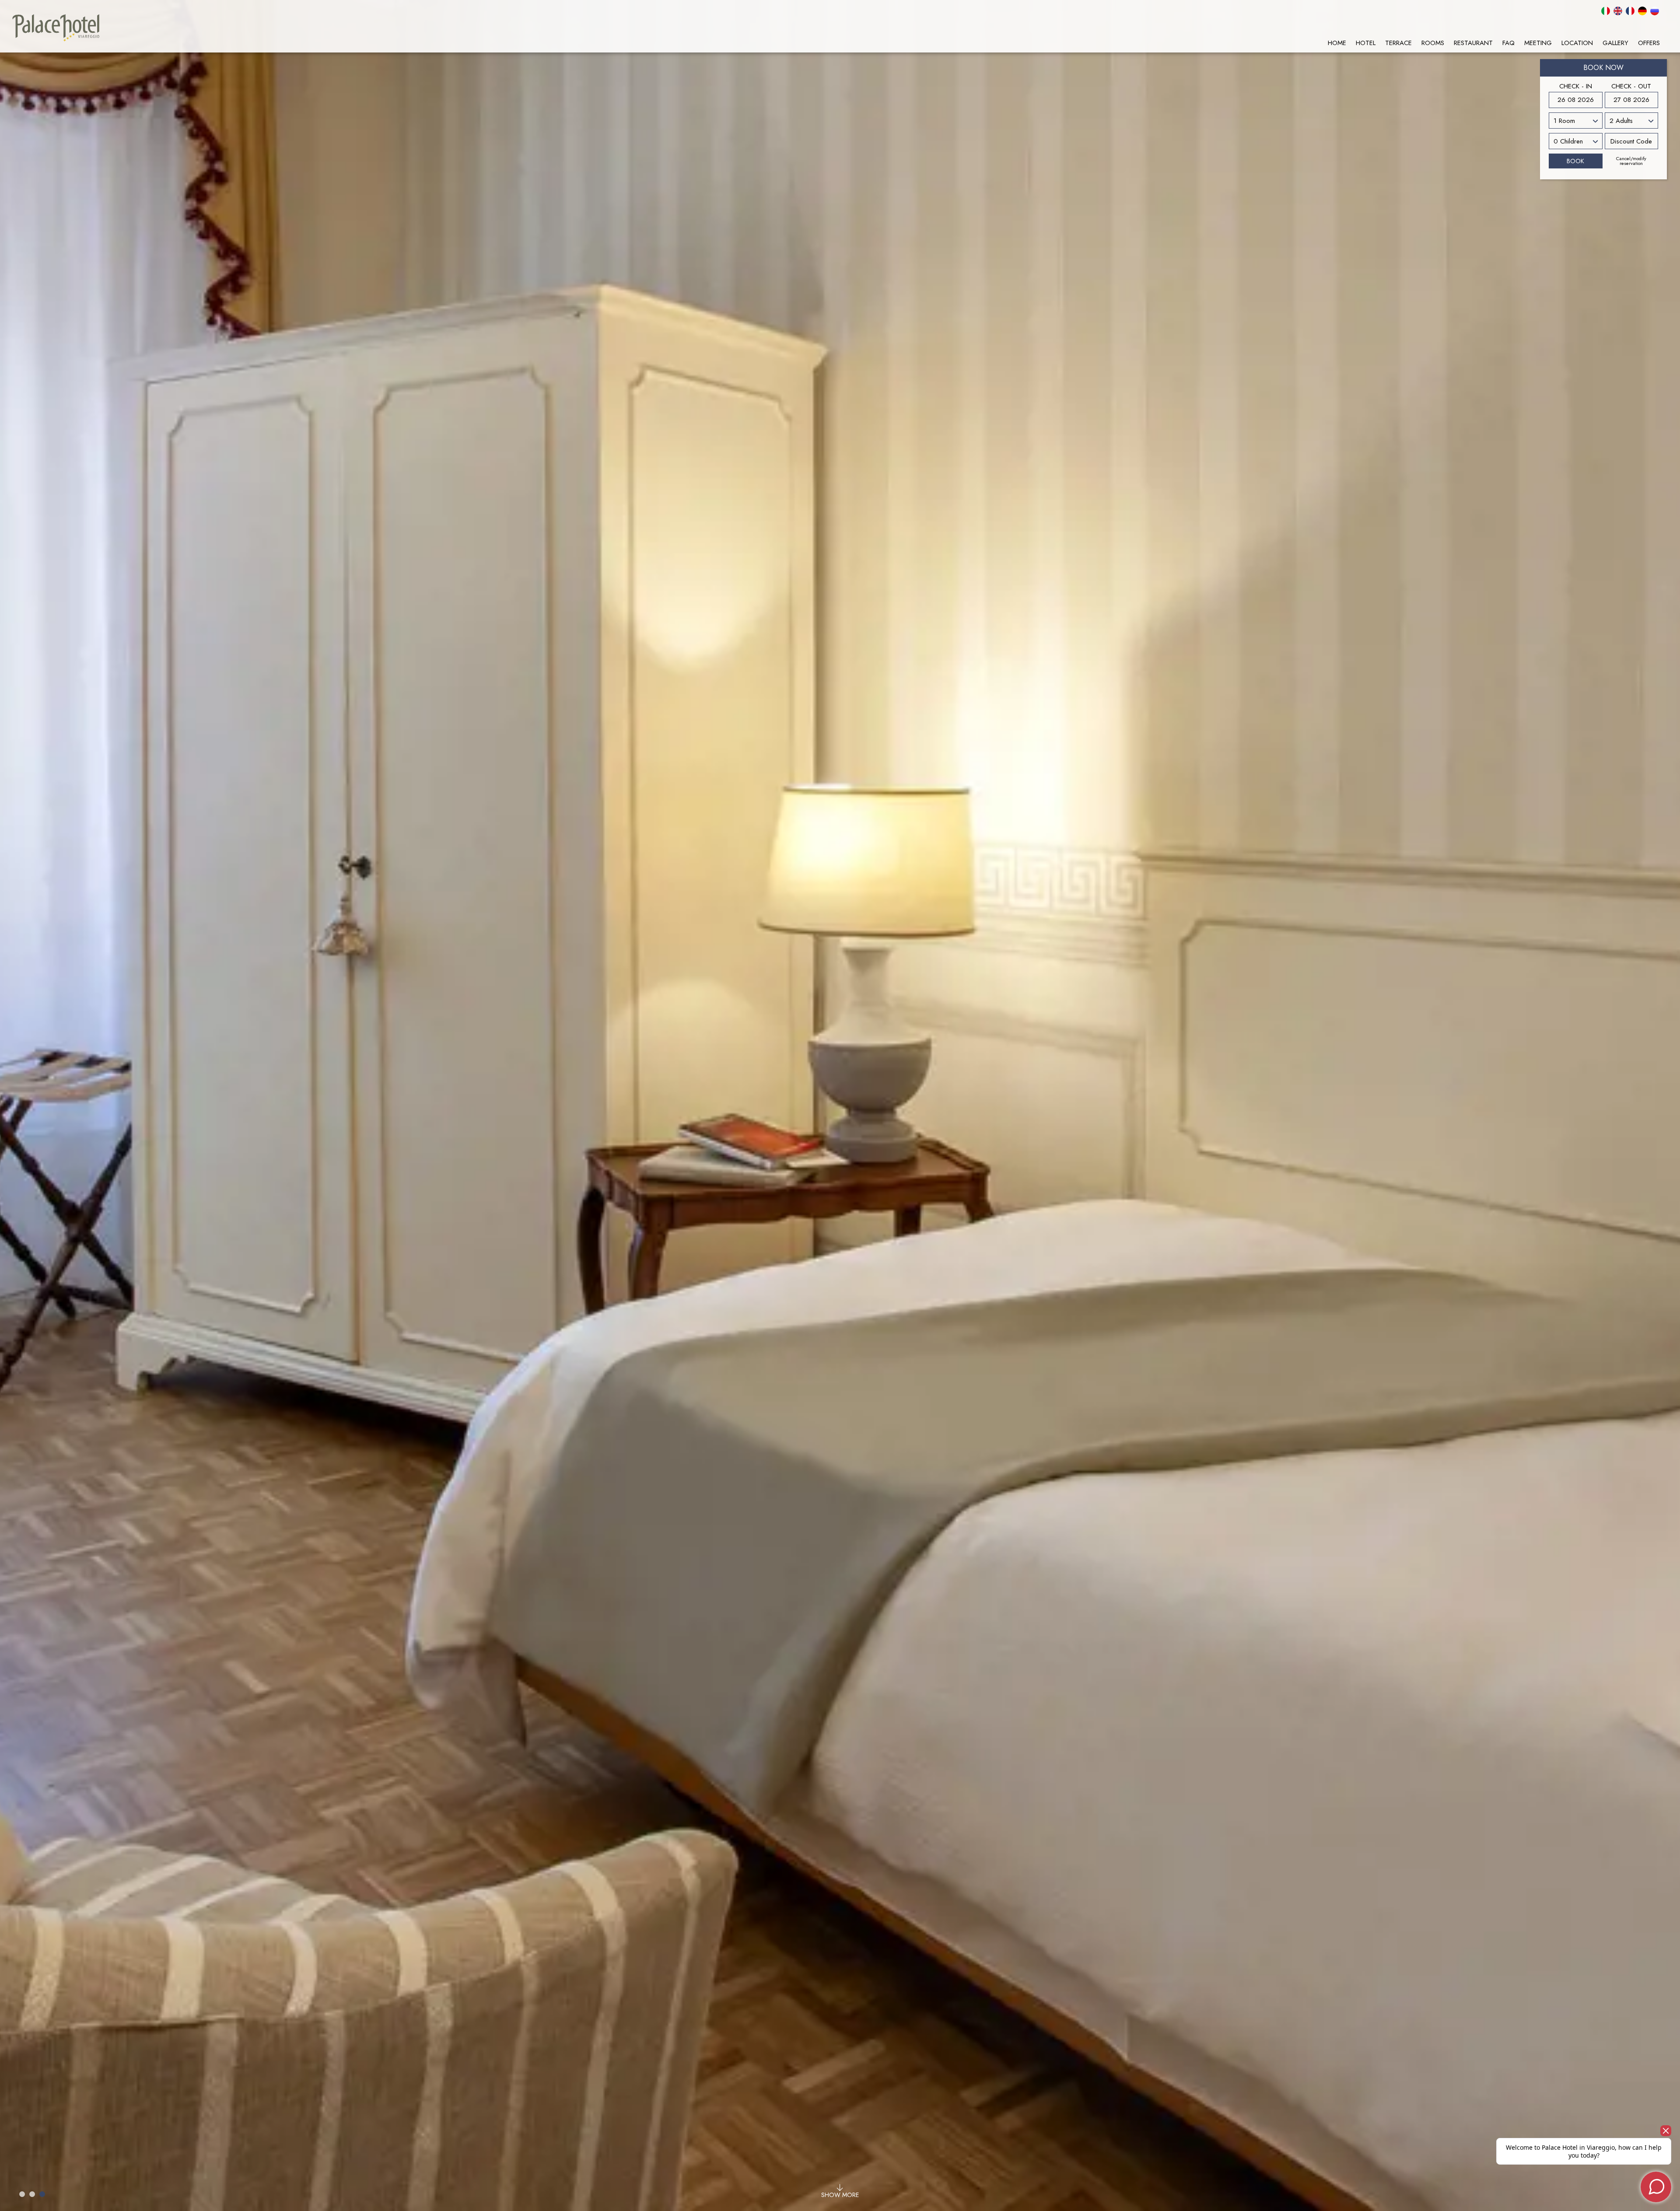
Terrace (1398, 43)
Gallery (1615, 43)
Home (1337, 43)
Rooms (1433, 43)
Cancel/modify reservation (1631, 161)
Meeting (1538, 43)
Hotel (1366, 43)
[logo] (56, 28)
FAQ (1508, 43)
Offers (1649, 43)
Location (1577, 43)
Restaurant (1473, 43)
